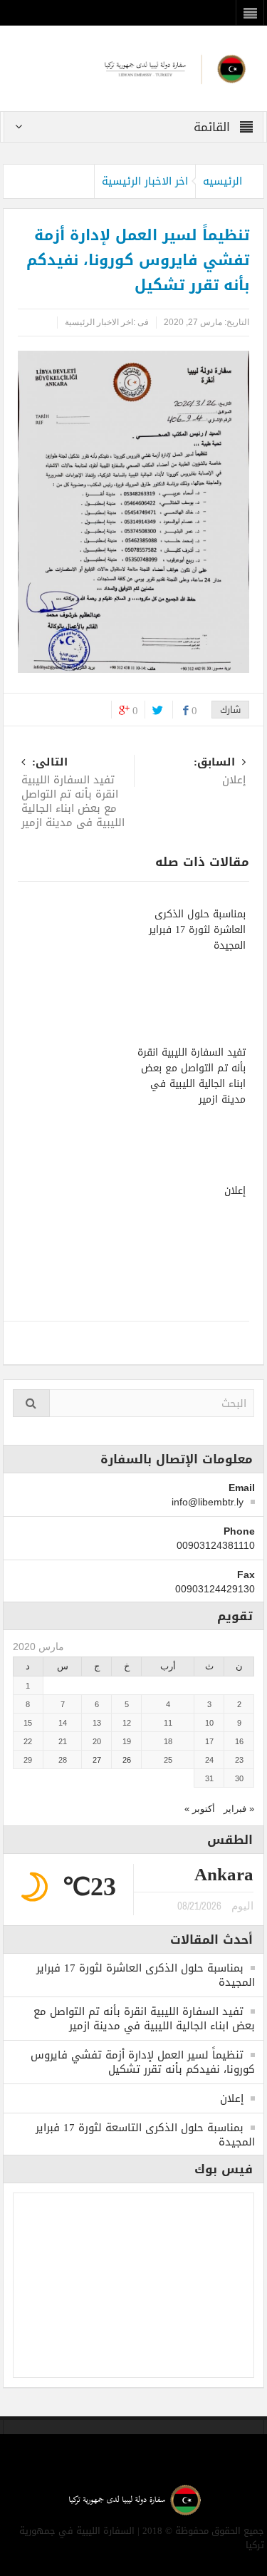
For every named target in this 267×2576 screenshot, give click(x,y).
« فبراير (239, 1809)
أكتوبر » (200, 1809)
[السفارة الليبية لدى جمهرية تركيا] (133, 67)
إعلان (235, 1191)
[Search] (31, 1403)
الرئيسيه (222, 181)
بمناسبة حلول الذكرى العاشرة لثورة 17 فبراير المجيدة (197, 930)
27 (97, 1760)
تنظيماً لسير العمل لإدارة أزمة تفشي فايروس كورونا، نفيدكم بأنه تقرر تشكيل (143, 2062)
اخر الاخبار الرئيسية (145, 181)
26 (127, 1760)
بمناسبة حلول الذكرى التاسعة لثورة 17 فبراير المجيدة (145, 2135)
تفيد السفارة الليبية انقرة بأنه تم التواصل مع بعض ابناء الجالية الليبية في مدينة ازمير (73, 794)
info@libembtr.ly (208, 1502)
